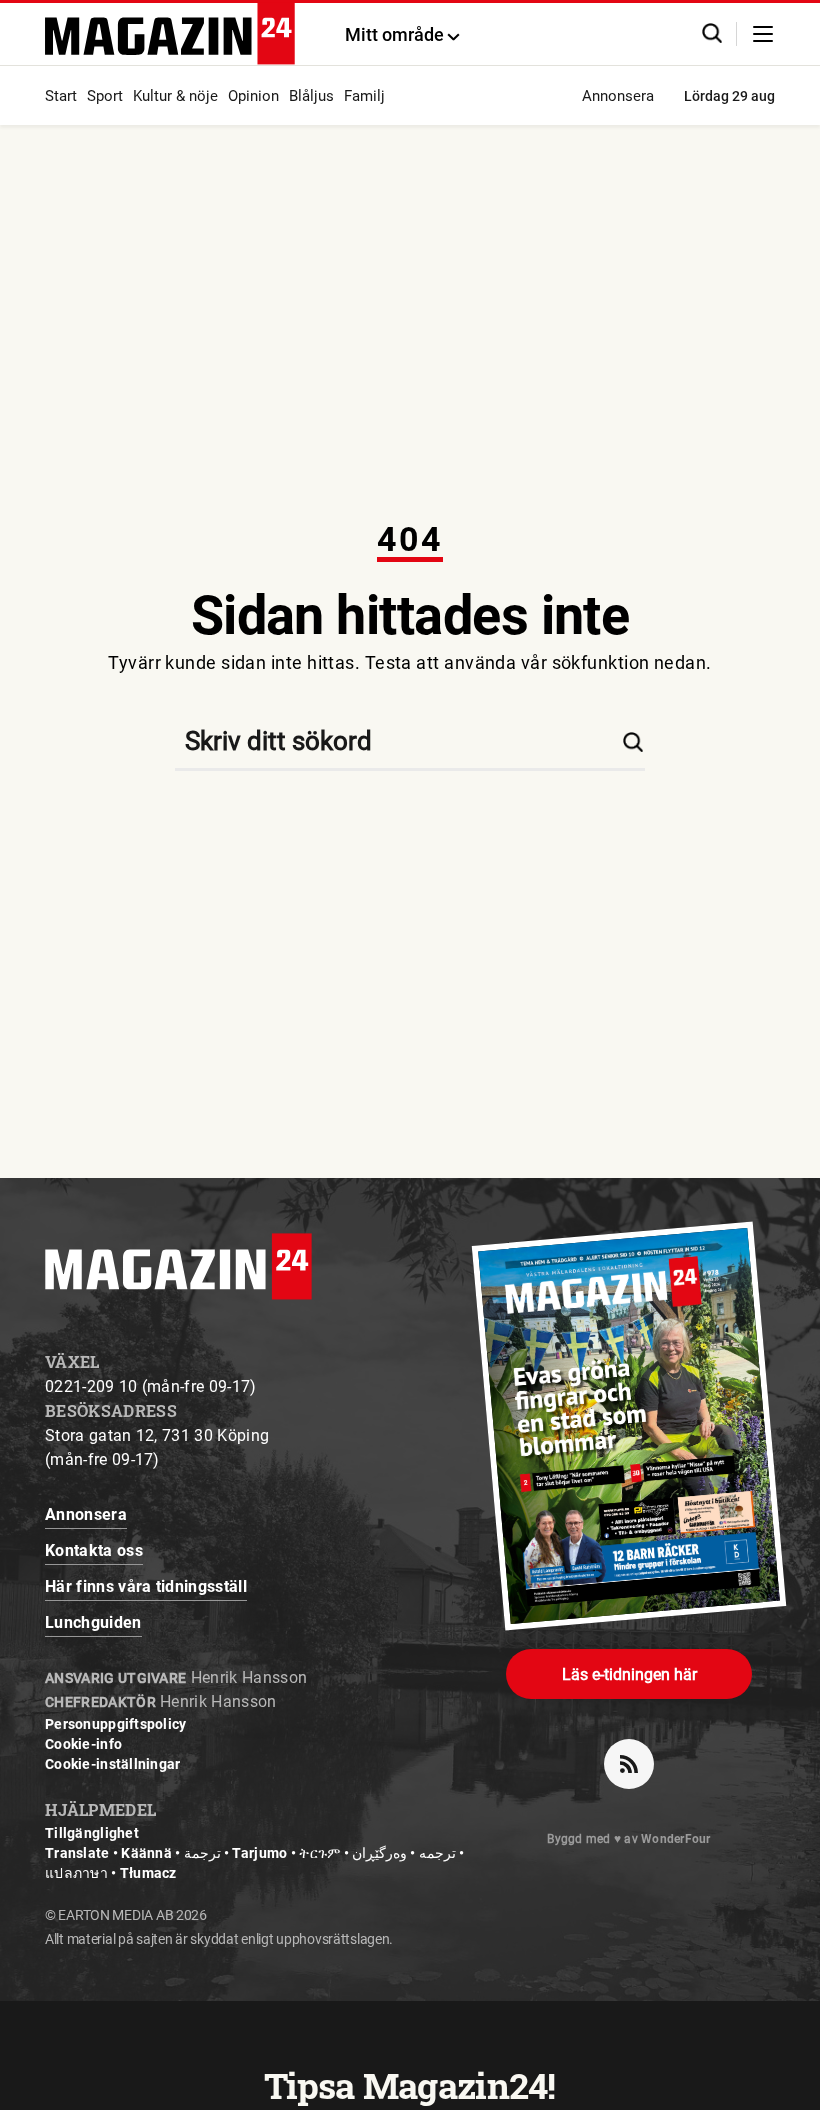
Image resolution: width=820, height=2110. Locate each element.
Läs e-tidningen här (629, 1674)
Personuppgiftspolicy (116, 1724)
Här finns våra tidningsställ (146, 1586)
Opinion (253, 96)
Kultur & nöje (175, 96)
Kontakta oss (94, 1550)
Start (61, 96)
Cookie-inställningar (113, 1764)
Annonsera (618, 96)
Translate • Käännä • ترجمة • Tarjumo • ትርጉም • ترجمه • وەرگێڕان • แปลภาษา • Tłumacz (254, 1863)
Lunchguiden (93, 1622)
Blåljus (311, 96)
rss (629, 1764)
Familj (364, 96)
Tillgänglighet (92, 1833)
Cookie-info (83, 1744)
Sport (105, 96)
